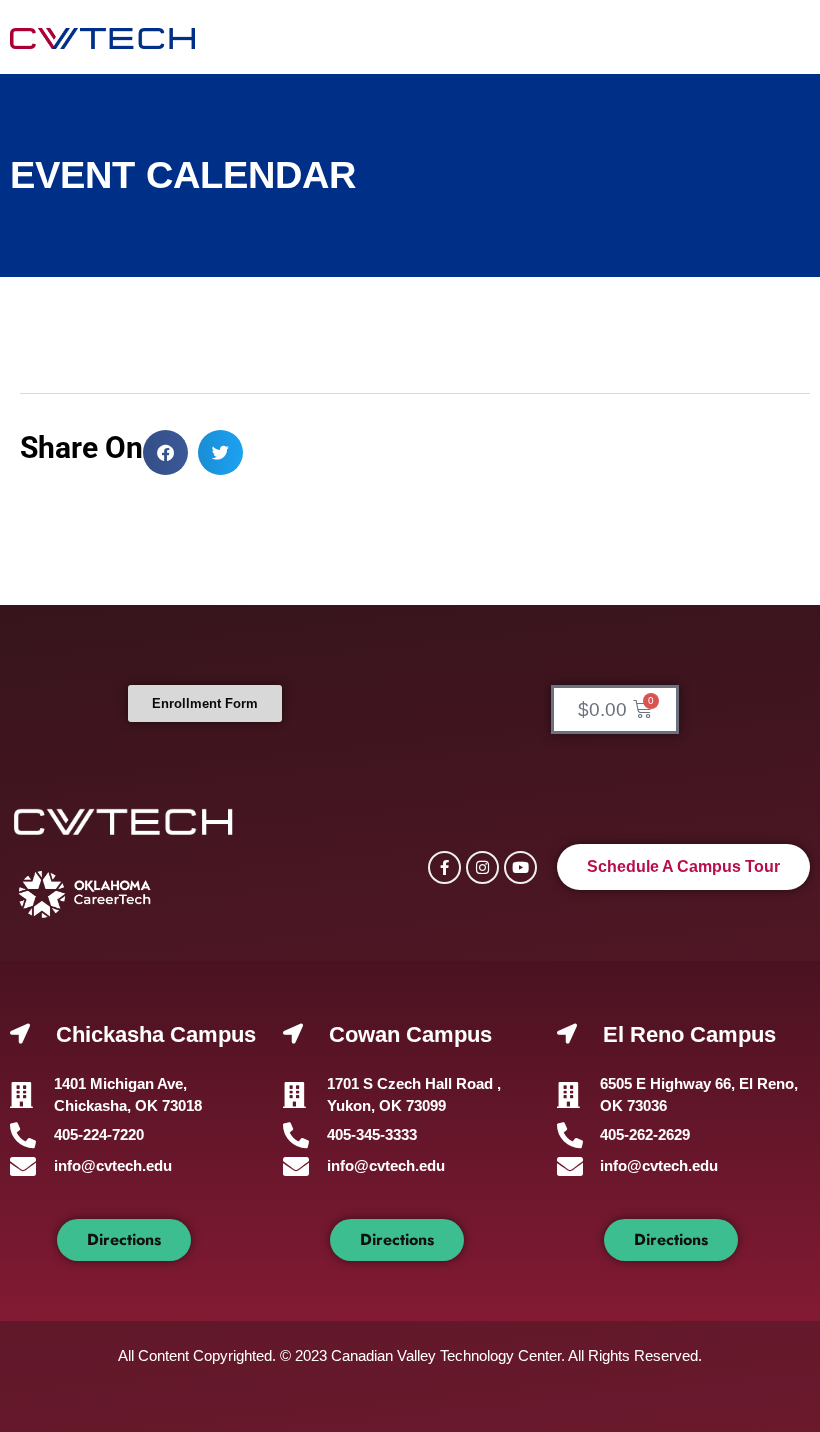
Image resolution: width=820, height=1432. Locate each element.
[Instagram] (482, 867)
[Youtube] (520, 867)
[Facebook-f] (444, 867)
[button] (165, 452)
